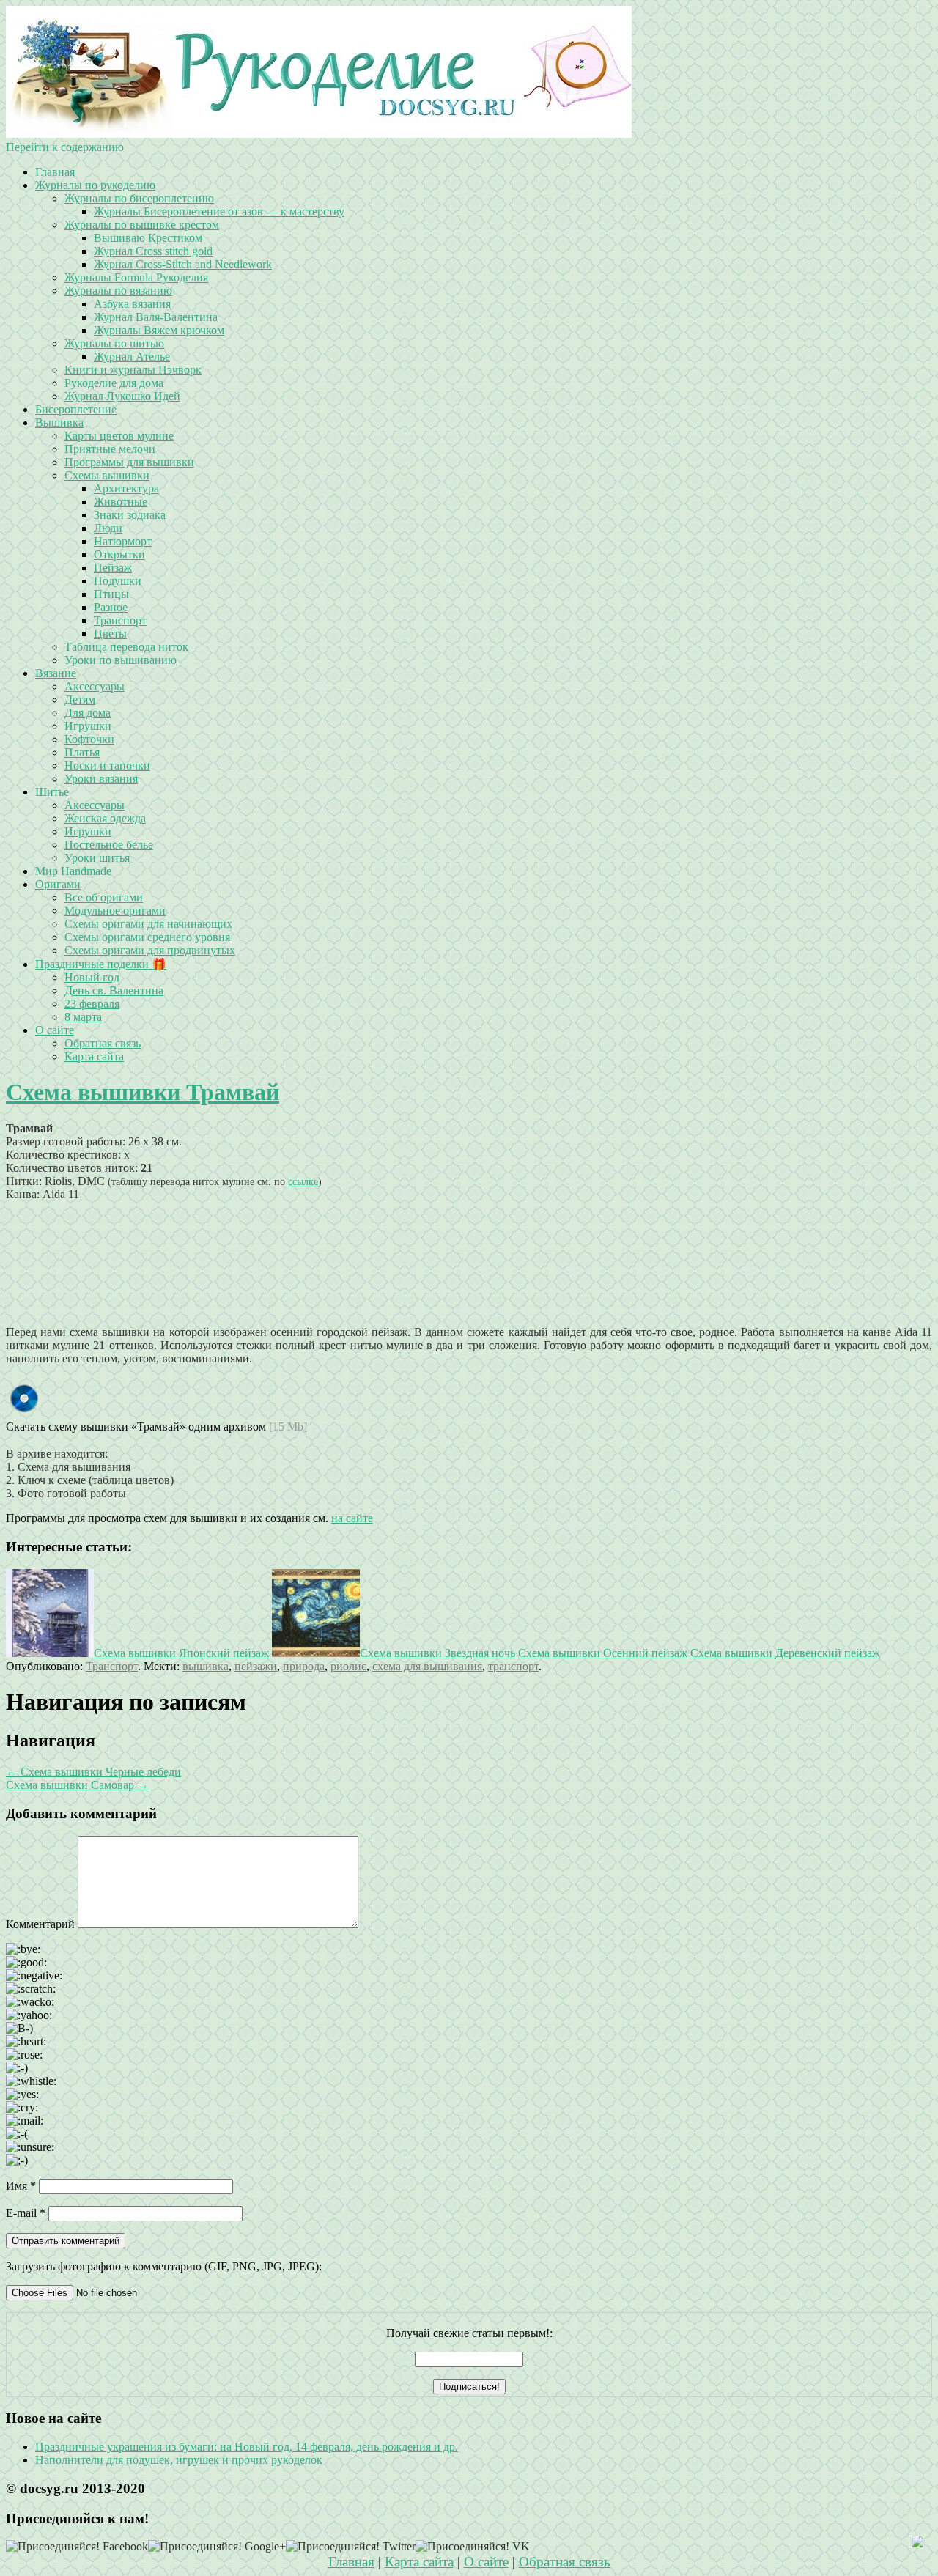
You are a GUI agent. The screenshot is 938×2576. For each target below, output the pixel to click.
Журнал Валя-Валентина (156, 317)
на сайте (352, 1518)
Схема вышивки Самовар (77, 1785)
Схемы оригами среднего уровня (147, 937)
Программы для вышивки (129, 462)
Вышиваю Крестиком (148, 238)
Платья (82, 752)
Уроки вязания (101, 779)
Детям (80, 700)
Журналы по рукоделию (95, 185)
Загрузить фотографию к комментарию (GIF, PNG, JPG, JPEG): (164, 2266)
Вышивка (59, 422)
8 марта (83, 1017)
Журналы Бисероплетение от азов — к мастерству (219, 211)
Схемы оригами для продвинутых (150, 950)
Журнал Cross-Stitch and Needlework (183, 264)
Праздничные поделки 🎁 (101, 964)
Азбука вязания (132, 304)
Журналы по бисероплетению (139, 198)
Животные (121, 502)
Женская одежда (105, 818)
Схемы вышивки (107, 475)
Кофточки (89, 739)
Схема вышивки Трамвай (143, 1092)
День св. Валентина (114, 990)
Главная (55, 172)
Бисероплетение (76, 409)
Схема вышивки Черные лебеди (93, 1772)
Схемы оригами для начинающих (148, 924)
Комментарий (40, 1924)
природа (304, 1666)
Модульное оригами (115, 911)
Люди (108, 528)
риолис (348, 1666)
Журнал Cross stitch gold (153, 251)
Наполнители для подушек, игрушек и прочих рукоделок (179, 2460)
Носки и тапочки (107, 765)
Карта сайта (94, 1056)
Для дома (88, 713)
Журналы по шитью (114, 343)
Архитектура (126, 488)
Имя (21, 2186)
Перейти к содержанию (65, 147)
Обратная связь (103, 1043)
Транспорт (120, 620)
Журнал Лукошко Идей (122, 396)
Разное (111, 607)
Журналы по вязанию (118, 291)
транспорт (513, 1666)
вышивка (206, 1666)
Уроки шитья (97, 858)
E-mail (26, 2213)
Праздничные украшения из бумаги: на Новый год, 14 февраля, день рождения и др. (247, 2447)
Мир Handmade (73, 871)
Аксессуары (95, 686)
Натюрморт (123, 541)
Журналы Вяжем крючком (159, 330)
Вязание (56, 673)
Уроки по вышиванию (121, 660)
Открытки (119, 554)
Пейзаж (113, 568)
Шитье (52, 792)
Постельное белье (109, 845)
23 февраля (92, 1004)
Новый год (92, 977)
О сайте (55, 1030)
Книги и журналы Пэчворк (133, 370)
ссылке (303, 1181)
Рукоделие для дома (114, 383)
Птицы (111, 594)
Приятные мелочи (110, 449)
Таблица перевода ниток (126, 647)
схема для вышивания (427, 1666)
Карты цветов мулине (119, 436)
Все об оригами (104, 897)
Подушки (118, 581)
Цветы (110, 634)
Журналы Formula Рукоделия (136, 277)
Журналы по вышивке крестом (142, 225)
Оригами (58, 884)
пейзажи (256, 1666)
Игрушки (88, 726)
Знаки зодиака (130, 515)
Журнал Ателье (132, 357)
